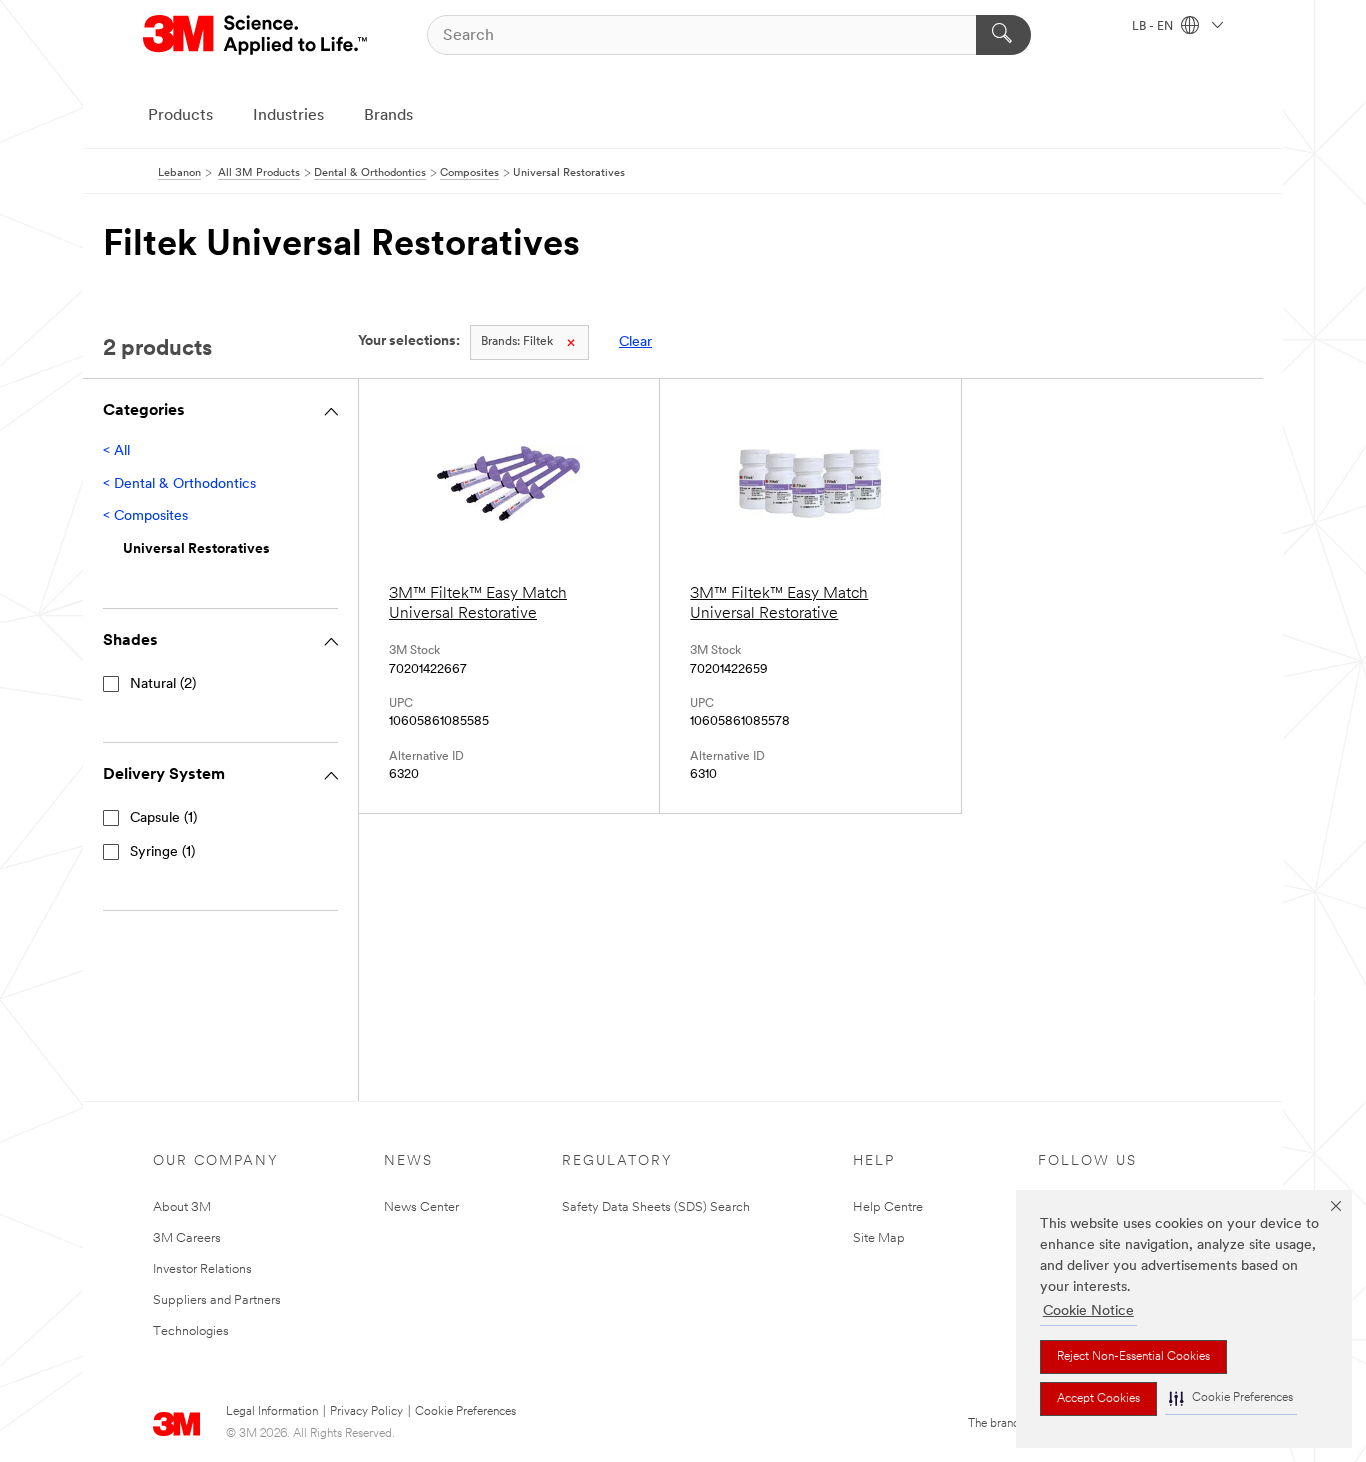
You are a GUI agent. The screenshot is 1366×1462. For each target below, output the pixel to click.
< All (116, 451)
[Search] (1003, 35)
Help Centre (888, 1207)
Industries (288, 116)
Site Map (879, 1238)
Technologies (191, 1331)
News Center (421, 1207)
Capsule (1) (163, 818)
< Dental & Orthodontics (179, 484)
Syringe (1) (162, 852)
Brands (388, 116)
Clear (635, 342)
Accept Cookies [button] (1098, 1399)
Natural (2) (163, 684)
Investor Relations (202, 1269)
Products (180, 116)
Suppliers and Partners (217, 1300)
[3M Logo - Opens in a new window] (256, 35)
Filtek (517, 342)
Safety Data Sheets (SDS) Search (656, 1207)
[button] (1231, 1398)
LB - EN (1154, 27)
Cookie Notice (1088, 1311)
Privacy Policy (366, 1412)
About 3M (182, 1207)
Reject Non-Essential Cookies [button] (1133, 1357)
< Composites (145, 516)
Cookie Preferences (465, 1412)
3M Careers (187, 1238)
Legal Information (272, 1412)
